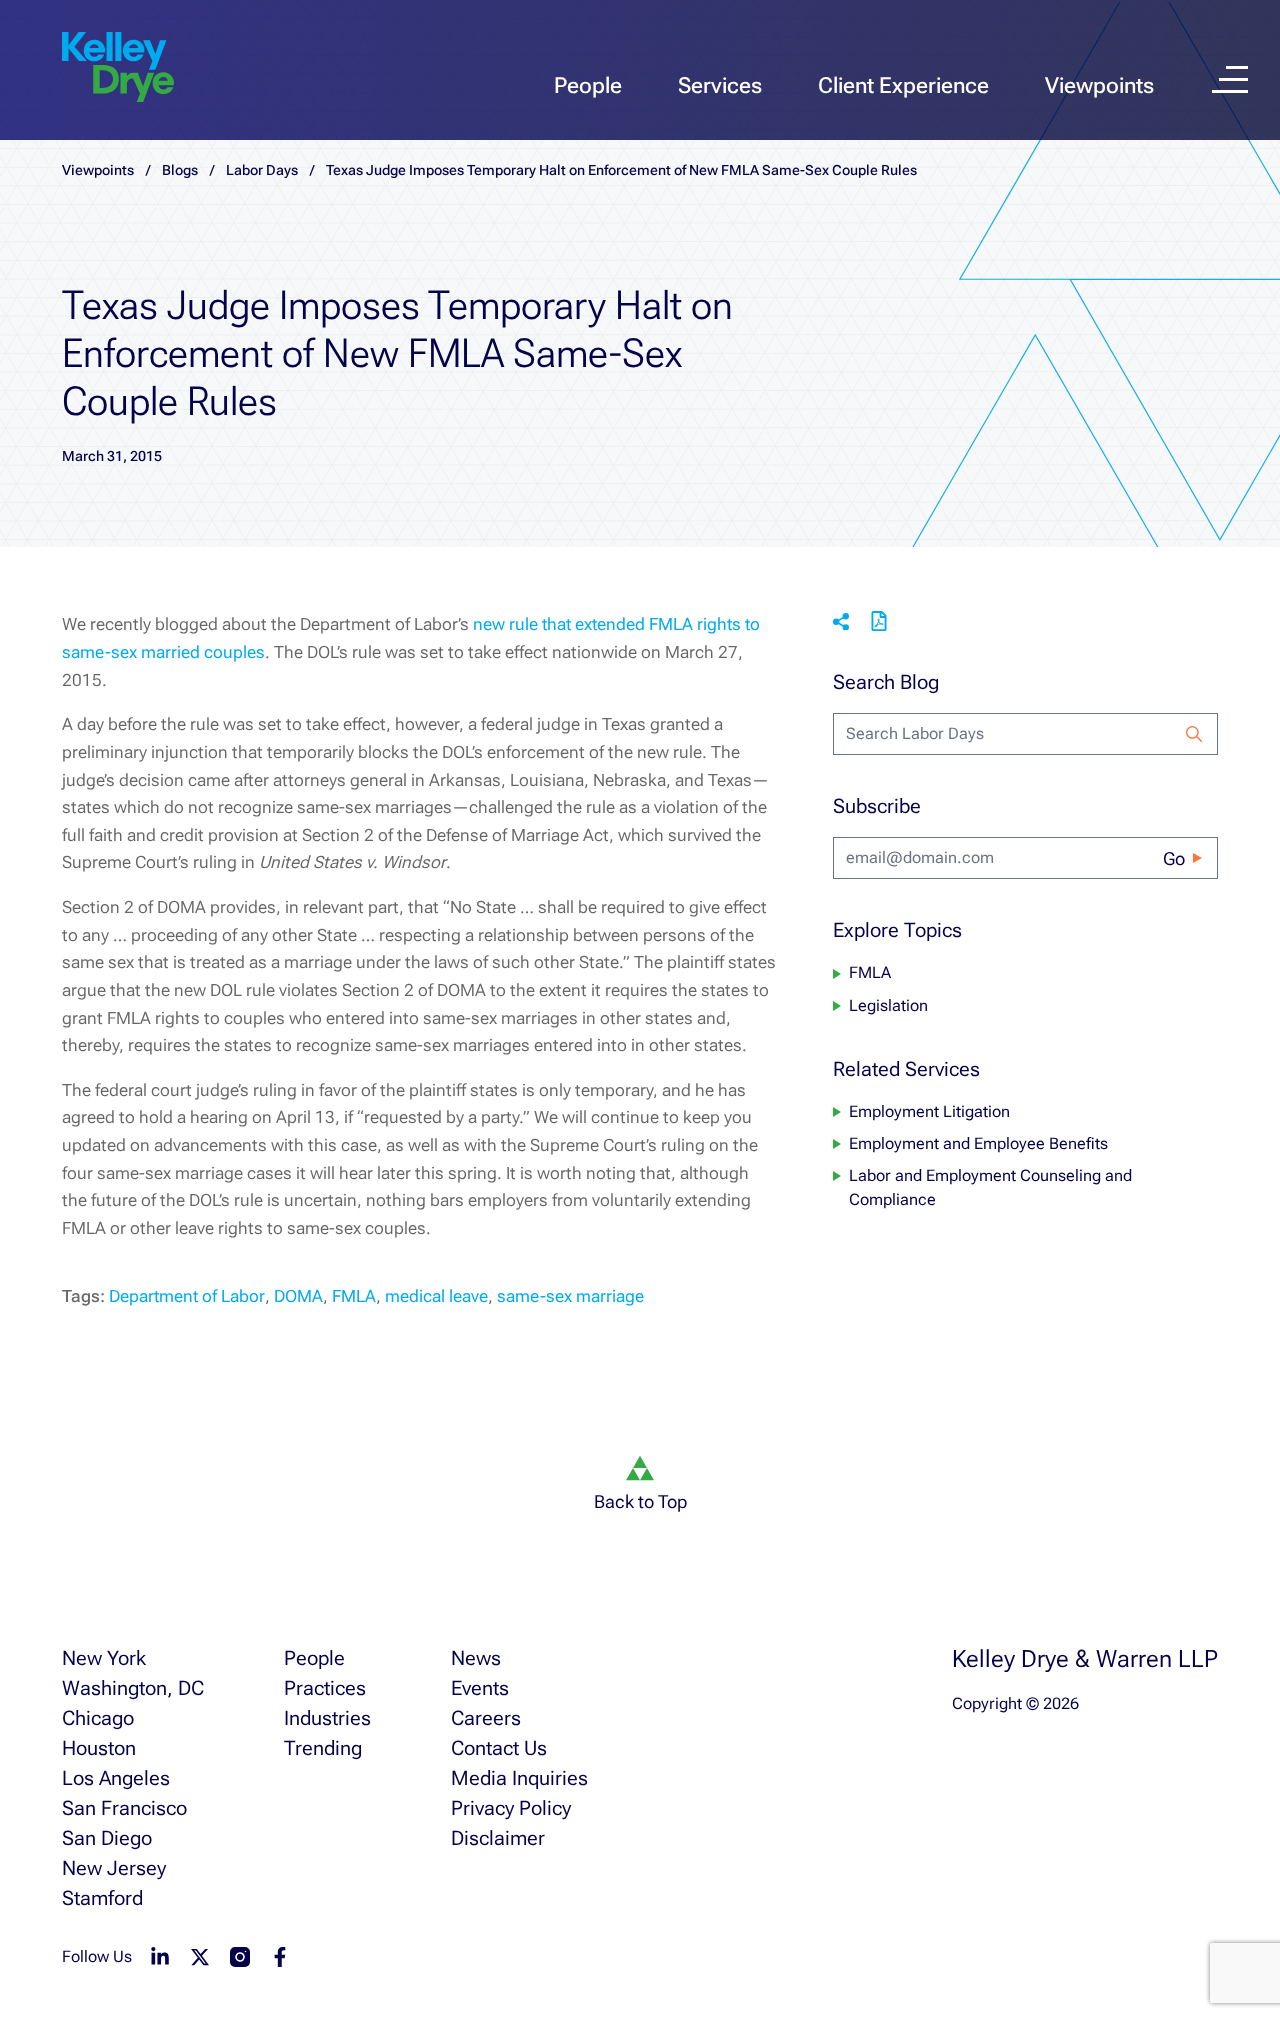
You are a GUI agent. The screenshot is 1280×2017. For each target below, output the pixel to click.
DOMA (298, 1296)
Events (480, 1688)
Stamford (102, 1898)
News (476, 1658)
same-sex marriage (570, 1296)
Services (720, 85)
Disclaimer (498, 1838)
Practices (325, 1688)
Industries (327, 1718)
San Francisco (124, 1808)
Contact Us (499, 1748)
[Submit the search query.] (1194, 734)
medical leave (436, 1296)
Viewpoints (1099, 85)
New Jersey (114, 1868)
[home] (118, 68)
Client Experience (903, 85)
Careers (486, 1718)
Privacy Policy (511, 1808)
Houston (99, 1748)
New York (104, 1658)
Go (1174, 858)
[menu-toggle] (1230, 79)
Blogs (180, 170)
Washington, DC (133, 1688)
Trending (323, 1748)
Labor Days (262, 170)
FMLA (354, 1296)
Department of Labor (187, 1296)
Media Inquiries (519, 1778)
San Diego (107, 1838)
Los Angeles (116, 1778)
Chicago (98, 1718)
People (588, 85)
